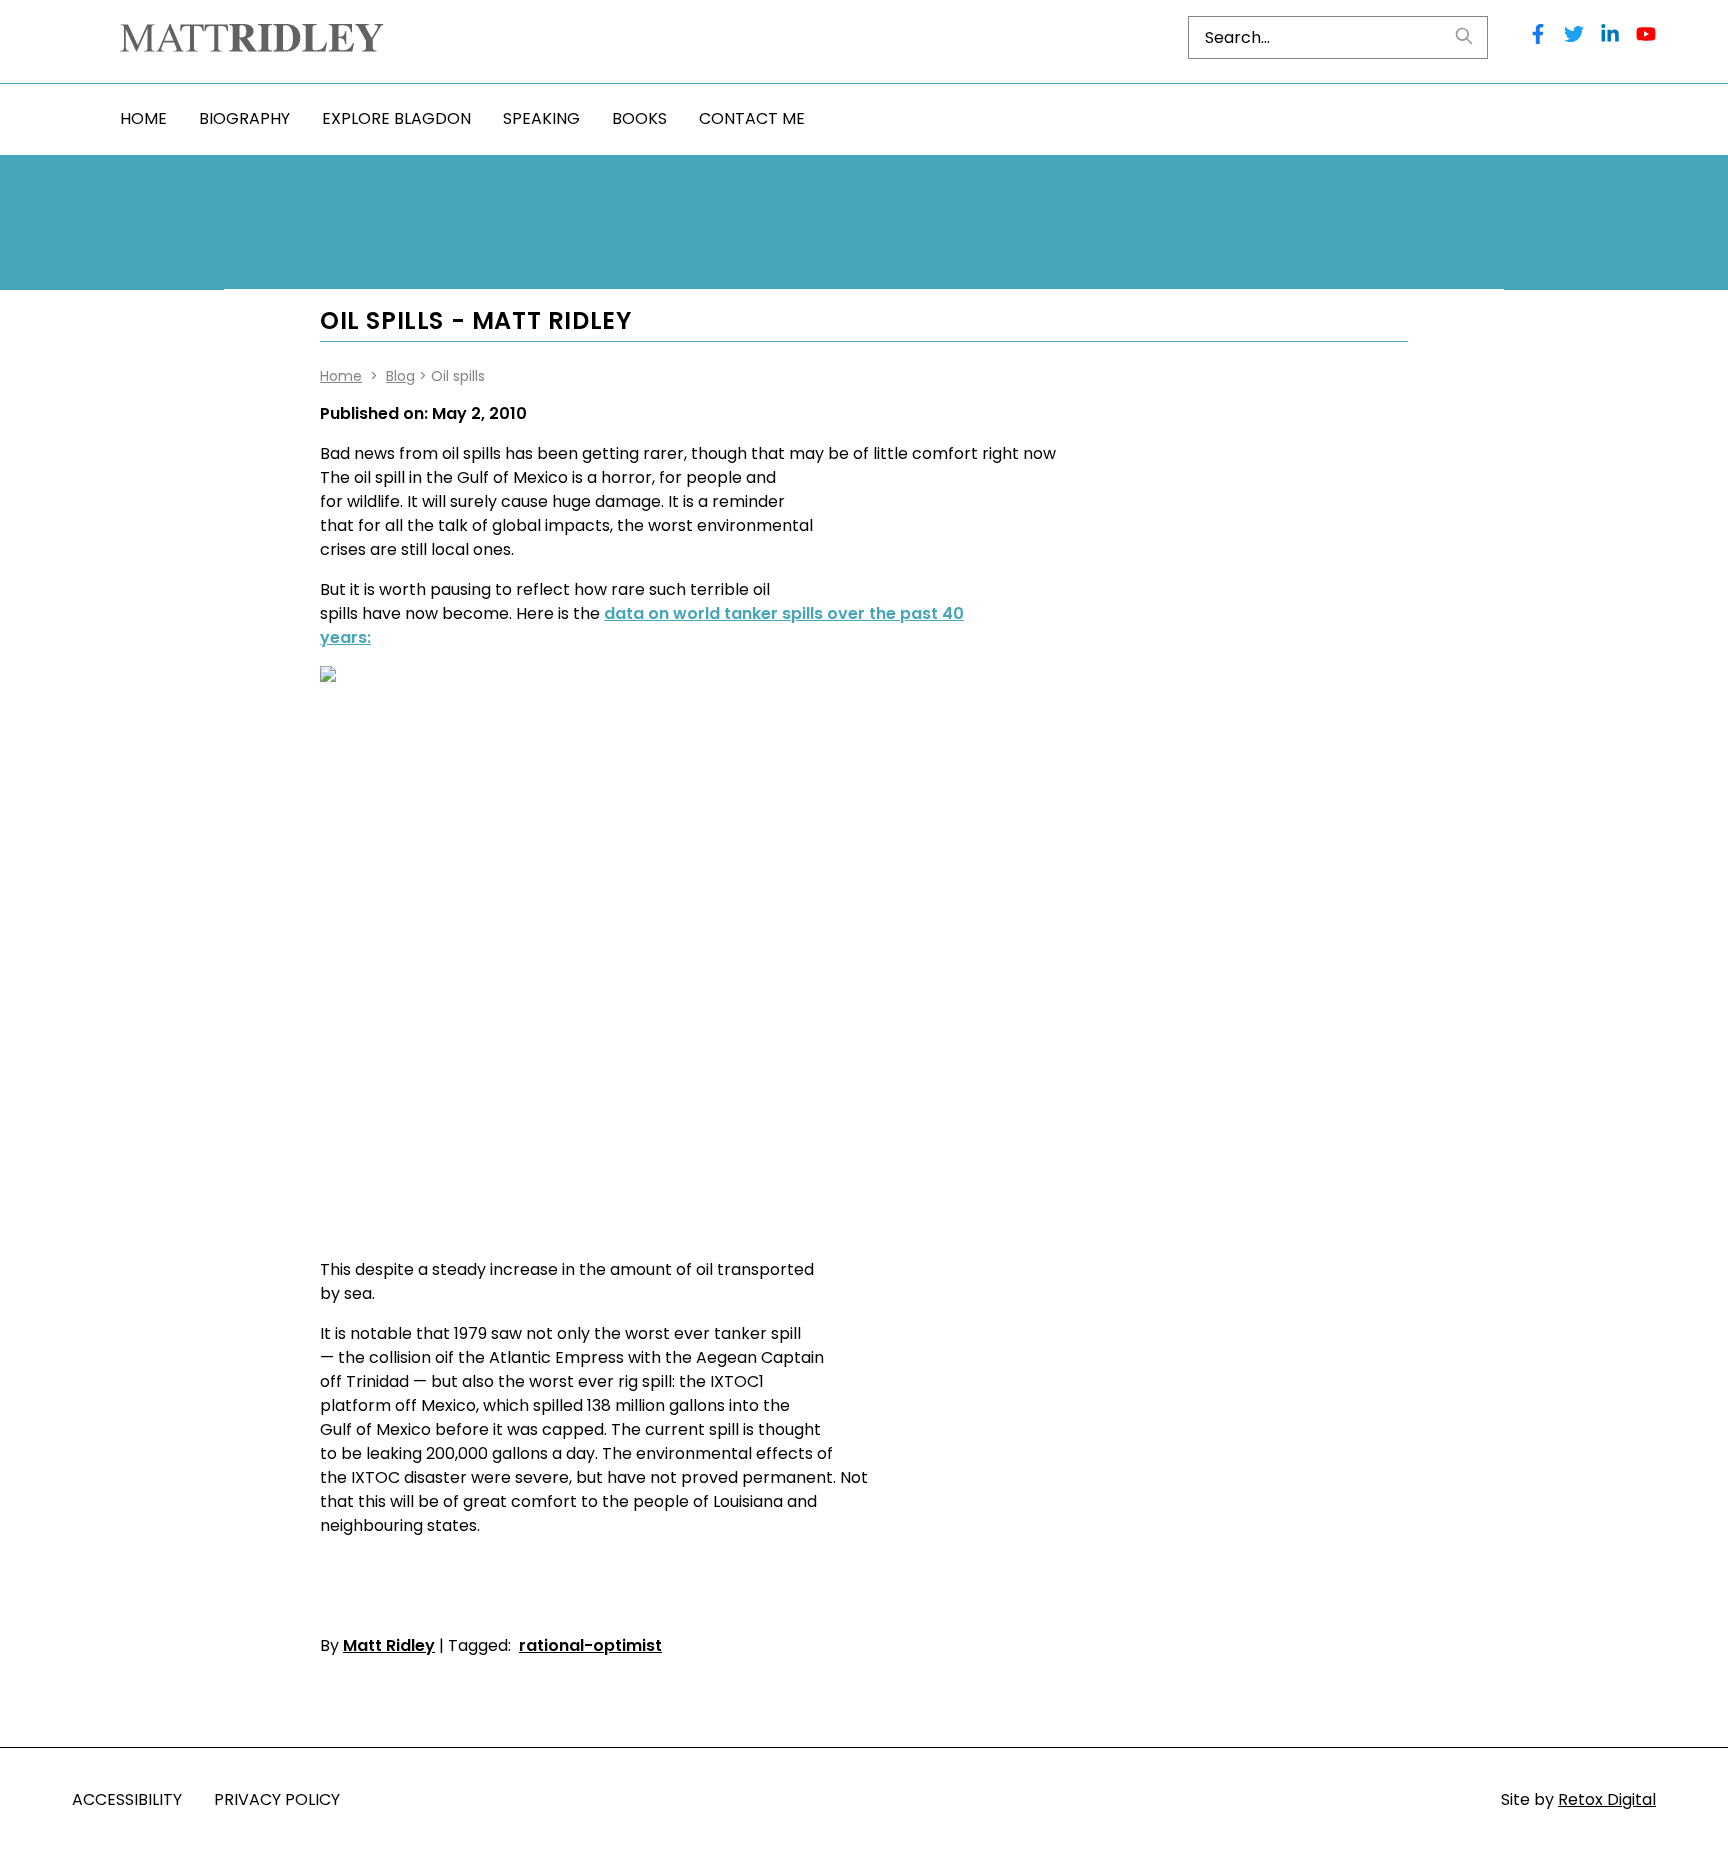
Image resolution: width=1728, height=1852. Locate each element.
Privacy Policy (277, 1799)
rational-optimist (590, 1645)
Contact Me (752, 118)
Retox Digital (1607, 1799)
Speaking (541, 118)
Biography (244, 118)
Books (639, 118)
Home (143, 118)
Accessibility (127, 1799)
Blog (400, 376)
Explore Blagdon (396, 118)
